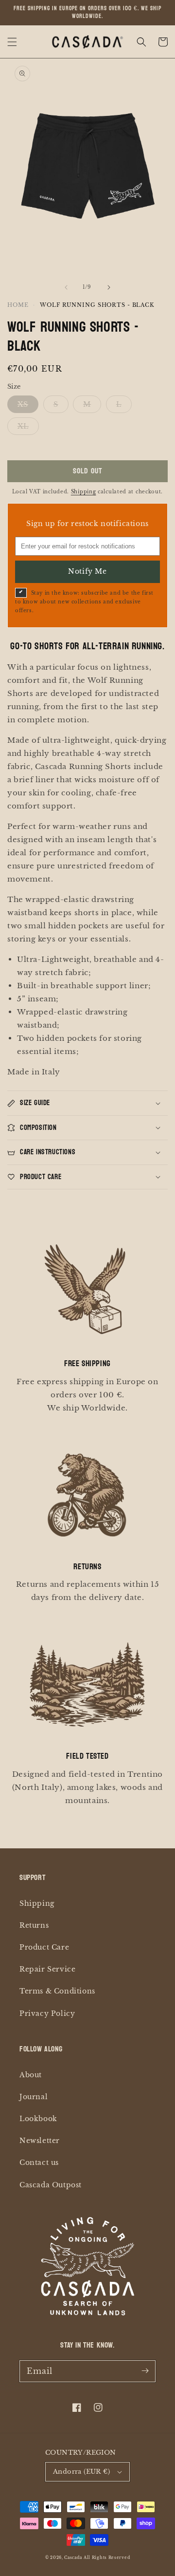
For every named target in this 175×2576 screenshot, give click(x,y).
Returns (34, 1925)
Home (18, 305)
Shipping (84, 492)
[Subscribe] (145, 2371)
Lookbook (38, 2119)
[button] (12, 42)
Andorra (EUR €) (81, 2472)
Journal (34, 2097)
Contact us (39, 2162)
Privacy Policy (47, 2013)
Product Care (44, 1947)
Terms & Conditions (57, 1991)
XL (23, 426)
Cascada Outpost (51, 2185)
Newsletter (40, 2141)
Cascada (73, 2557)
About (31, 2075)
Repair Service (47, 1969)
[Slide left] (66, 287)
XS (23, 404)
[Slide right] (109, 287)
